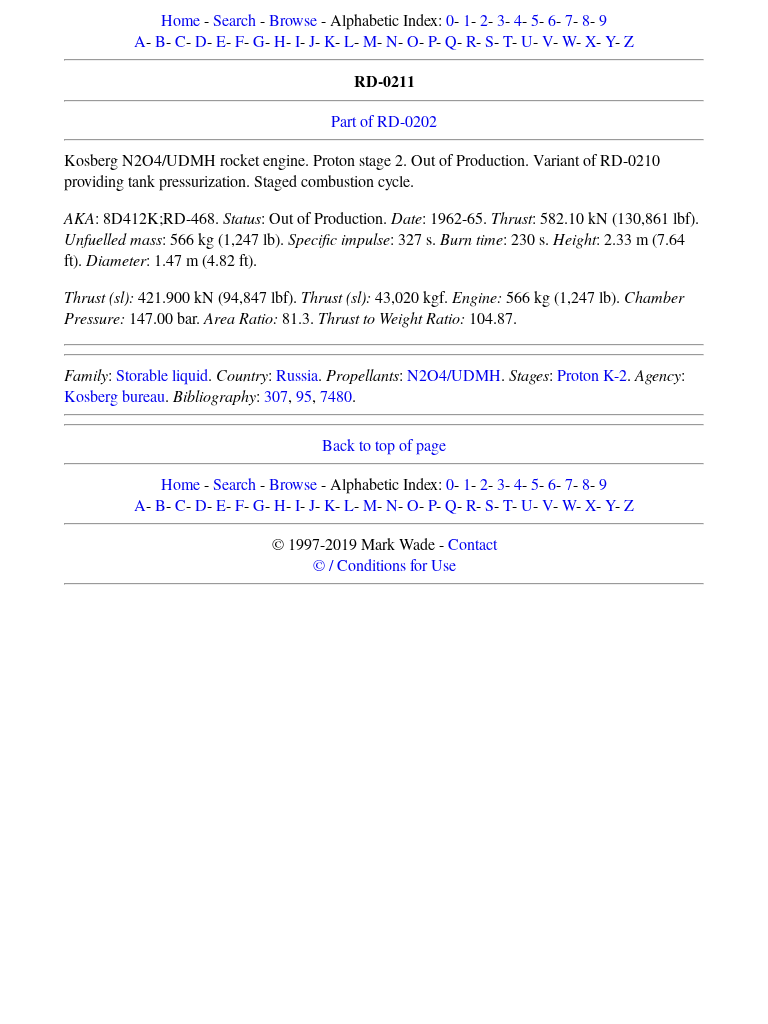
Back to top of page (384, 444)
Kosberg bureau (114, 395)
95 (304, 395)
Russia (297, 374)
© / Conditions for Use (384, 564)
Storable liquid (162, 374)
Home (180, 19)
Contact (472, 543)
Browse (293, 19)
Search (234, 19)
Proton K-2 (592, 374)
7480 (336, 395)
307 (276, 395)
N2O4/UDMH (454, 374)
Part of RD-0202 (384, 120)
